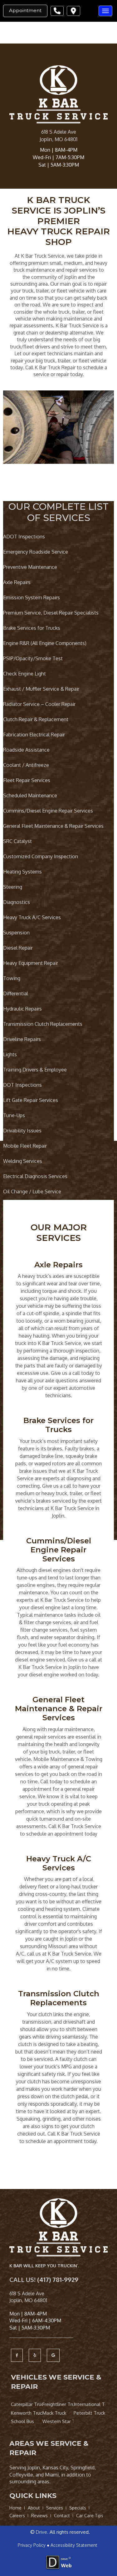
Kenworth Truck (27, 2413)
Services (55, 2508)
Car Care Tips (90, 2516)
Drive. (42, 2532)
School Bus (22, 2421)
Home (15, 2508)
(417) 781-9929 (58, 2279)
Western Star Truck (58, 2421)
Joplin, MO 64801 (58, 139)
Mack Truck (54, 2413)
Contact (62, 2516)
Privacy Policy (32, 2545)
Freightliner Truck (58, 2404)
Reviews (39, 2516)
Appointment (25, 10)
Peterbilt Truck (89, 2413)
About (34, 2508)
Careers (17, 2516)
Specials (78, 2508)
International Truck (89, 2404)
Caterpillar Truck (27, 2404)
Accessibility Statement (74, 2545)
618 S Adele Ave (59, 132)
